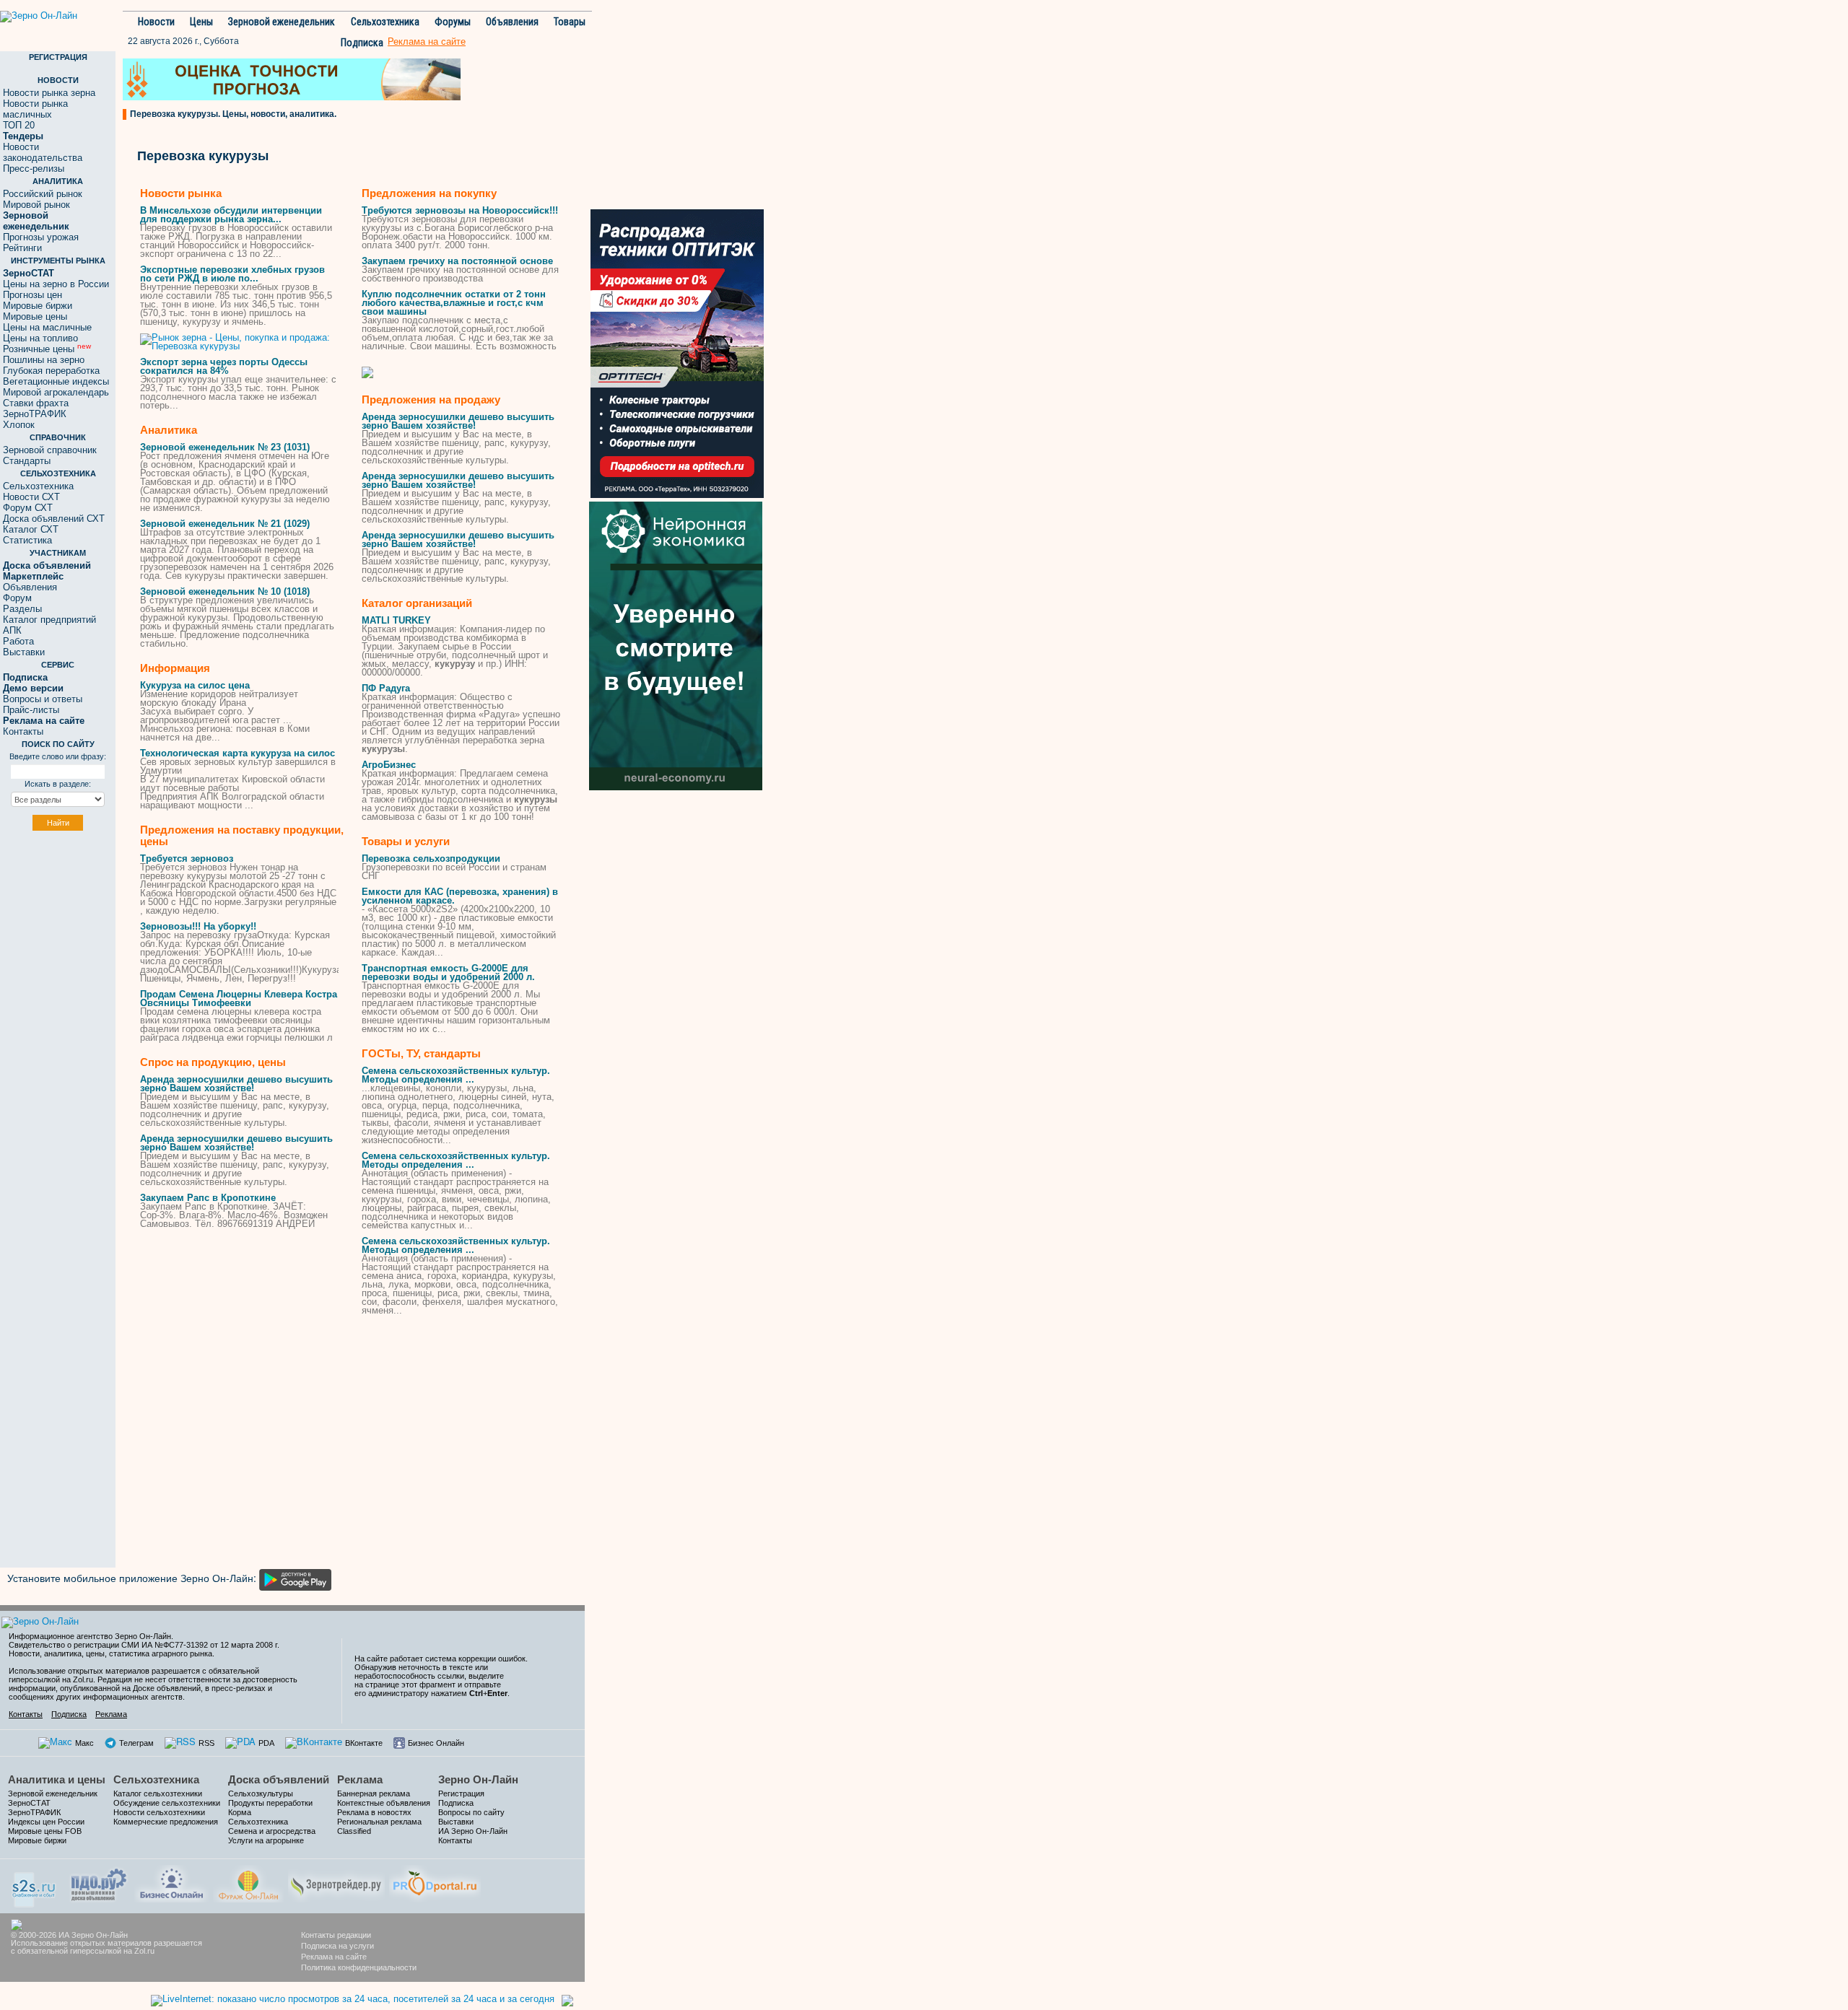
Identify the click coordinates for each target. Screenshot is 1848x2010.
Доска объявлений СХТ (54, 519)
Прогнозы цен (32, 295)
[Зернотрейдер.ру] (336, 1882)
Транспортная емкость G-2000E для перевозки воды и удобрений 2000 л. (448, 973)
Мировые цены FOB (45, 1831)
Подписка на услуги (337, 1946)
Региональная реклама (379, 1822)
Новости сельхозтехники (159, 1812)
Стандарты (27, 461)
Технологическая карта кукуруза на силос (237, 753)
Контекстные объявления (384, 1803)
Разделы (22, 609)
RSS (206, 1743)
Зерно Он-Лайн (478, 1779)
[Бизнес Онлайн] (171, 1882)
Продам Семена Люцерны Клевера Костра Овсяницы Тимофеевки (239, 999)
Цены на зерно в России (56, 284)
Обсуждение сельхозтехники (167, 1803)
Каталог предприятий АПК (49, 625)
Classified (354, 1831)
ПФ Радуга (386, 688)
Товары (570, 22)
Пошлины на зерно (44, 360)
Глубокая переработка (51, 371)
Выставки (24, 652)
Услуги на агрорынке (266, 1840)
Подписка (362, 43)
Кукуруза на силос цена (195, 685)
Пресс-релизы (34, 169)
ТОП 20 (19, 125)
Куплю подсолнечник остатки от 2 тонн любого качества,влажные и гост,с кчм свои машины (454, 303)
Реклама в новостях (374, 1812)
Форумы (453, 22)
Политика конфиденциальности (359, 1967)
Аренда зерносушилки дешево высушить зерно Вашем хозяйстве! (236, 1084)
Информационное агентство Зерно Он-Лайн (90, 1636)
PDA (266, 1743)
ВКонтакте (364, 1743)
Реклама (111, 1714)
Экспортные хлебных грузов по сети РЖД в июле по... (232, 274)
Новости (156, 22)
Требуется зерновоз (187, 858)
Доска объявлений (279, 1779)
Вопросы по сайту (471, 1812)
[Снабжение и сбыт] (35, 1885)
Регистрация (461, 1793)
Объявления (512, 22)
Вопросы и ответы (43, 699)
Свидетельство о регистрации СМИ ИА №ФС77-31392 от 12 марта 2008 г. (144, 1645)
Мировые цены (35, 316)
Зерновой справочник (50, 450)
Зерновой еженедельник (282, 22)
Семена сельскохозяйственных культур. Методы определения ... (456, 1075)
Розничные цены (47, 349)
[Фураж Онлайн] (248, 1882)
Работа (18, 641)
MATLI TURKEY (396, 620)
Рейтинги (22, 248)
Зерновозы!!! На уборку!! (198, 926)
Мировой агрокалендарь (56, 392)
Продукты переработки (270, 1803)
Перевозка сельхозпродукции (431, 858)
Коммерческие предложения (166, 1822)
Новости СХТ (31, 497)
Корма (240, 1812)
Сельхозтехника (385, 22)
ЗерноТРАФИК (35, 414)
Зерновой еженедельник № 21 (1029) (225, 524)
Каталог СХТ (31, 529)
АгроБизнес (389, 765)
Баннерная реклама (374, 1793)
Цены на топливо (40, 338)
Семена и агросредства (272, 1831)
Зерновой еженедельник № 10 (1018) (225, 591)
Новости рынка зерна (49, 93)
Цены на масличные (47, 327)
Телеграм (136, 1743)
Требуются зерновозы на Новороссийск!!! (460, 210)
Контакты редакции (336, 1935)
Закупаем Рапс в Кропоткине (208, 1198)
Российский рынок (43, 194)
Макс (84, 1743)
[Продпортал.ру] (435, 1882)
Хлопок (19, 425)
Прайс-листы (31, 710)
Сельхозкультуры (261, 1793)
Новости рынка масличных (35, 109)
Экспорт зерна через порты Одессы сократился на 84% (224, 366)
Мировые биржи (38, 306)
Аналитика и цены (57, 1779)
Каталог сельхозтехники (158, 1793)
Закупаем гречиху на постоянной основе (457, 261)
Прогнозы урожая (41, 237)
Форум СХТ (28, 508)
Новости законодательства (43, 152)
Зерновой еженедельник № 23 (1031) (225, 447)
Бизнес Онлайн (436, 1743)
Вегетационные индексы (56, 381)
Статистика (27, 540)
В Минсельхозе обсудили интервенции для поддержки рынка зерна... (231, 215)
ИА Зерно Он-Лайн (473, 1831)
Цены (201, 22)
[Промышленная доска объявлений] (99, 1883)
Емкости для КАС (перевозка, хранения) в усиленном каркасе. (460, 896)
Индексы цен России (46, 1822)
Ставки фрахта (36, 403)
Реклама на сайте (334, 1957)
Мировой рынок (36, 205)
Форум (17, 598)
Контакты (23, 731)
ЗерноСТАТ (29, 1803)
